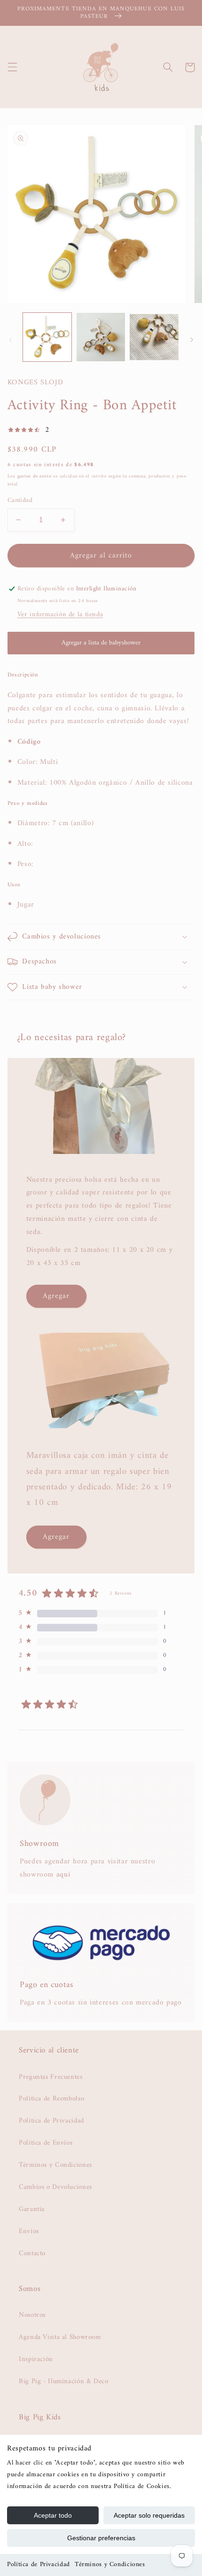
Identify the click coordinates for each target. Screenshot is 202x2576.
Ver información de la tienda (60, 614)
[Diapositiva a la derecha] (192, 340)
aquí (63, 1875)
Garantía (32, 2209)
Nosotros (32, 2315)
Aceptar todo (53, 2515)
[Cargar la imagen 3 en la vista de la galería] (154, 337)
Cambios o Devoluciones (55, 2187)
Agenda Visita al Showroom (60, 2337)
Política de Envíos (46, 2143)
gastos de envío (35, 476)
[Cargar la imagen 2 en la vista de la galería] (101, 337)
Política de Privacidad (39, 2564)
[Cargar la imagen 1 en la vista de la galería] (47, 337)
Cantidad (20, 501)
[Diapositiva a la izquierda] (10, 340)
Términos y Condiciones (110, 2564)
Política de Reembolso (51, 2099)
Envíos (29, 2231)
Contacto (32, 2253)
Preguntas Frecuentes (51, 2077)
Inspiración (36, 2359)
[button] (12, 67)
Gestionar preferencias (101, 2538)
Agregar (56, 1296)
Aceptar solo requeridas (149, 2515)
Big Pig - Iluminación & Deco (64, 2381)
